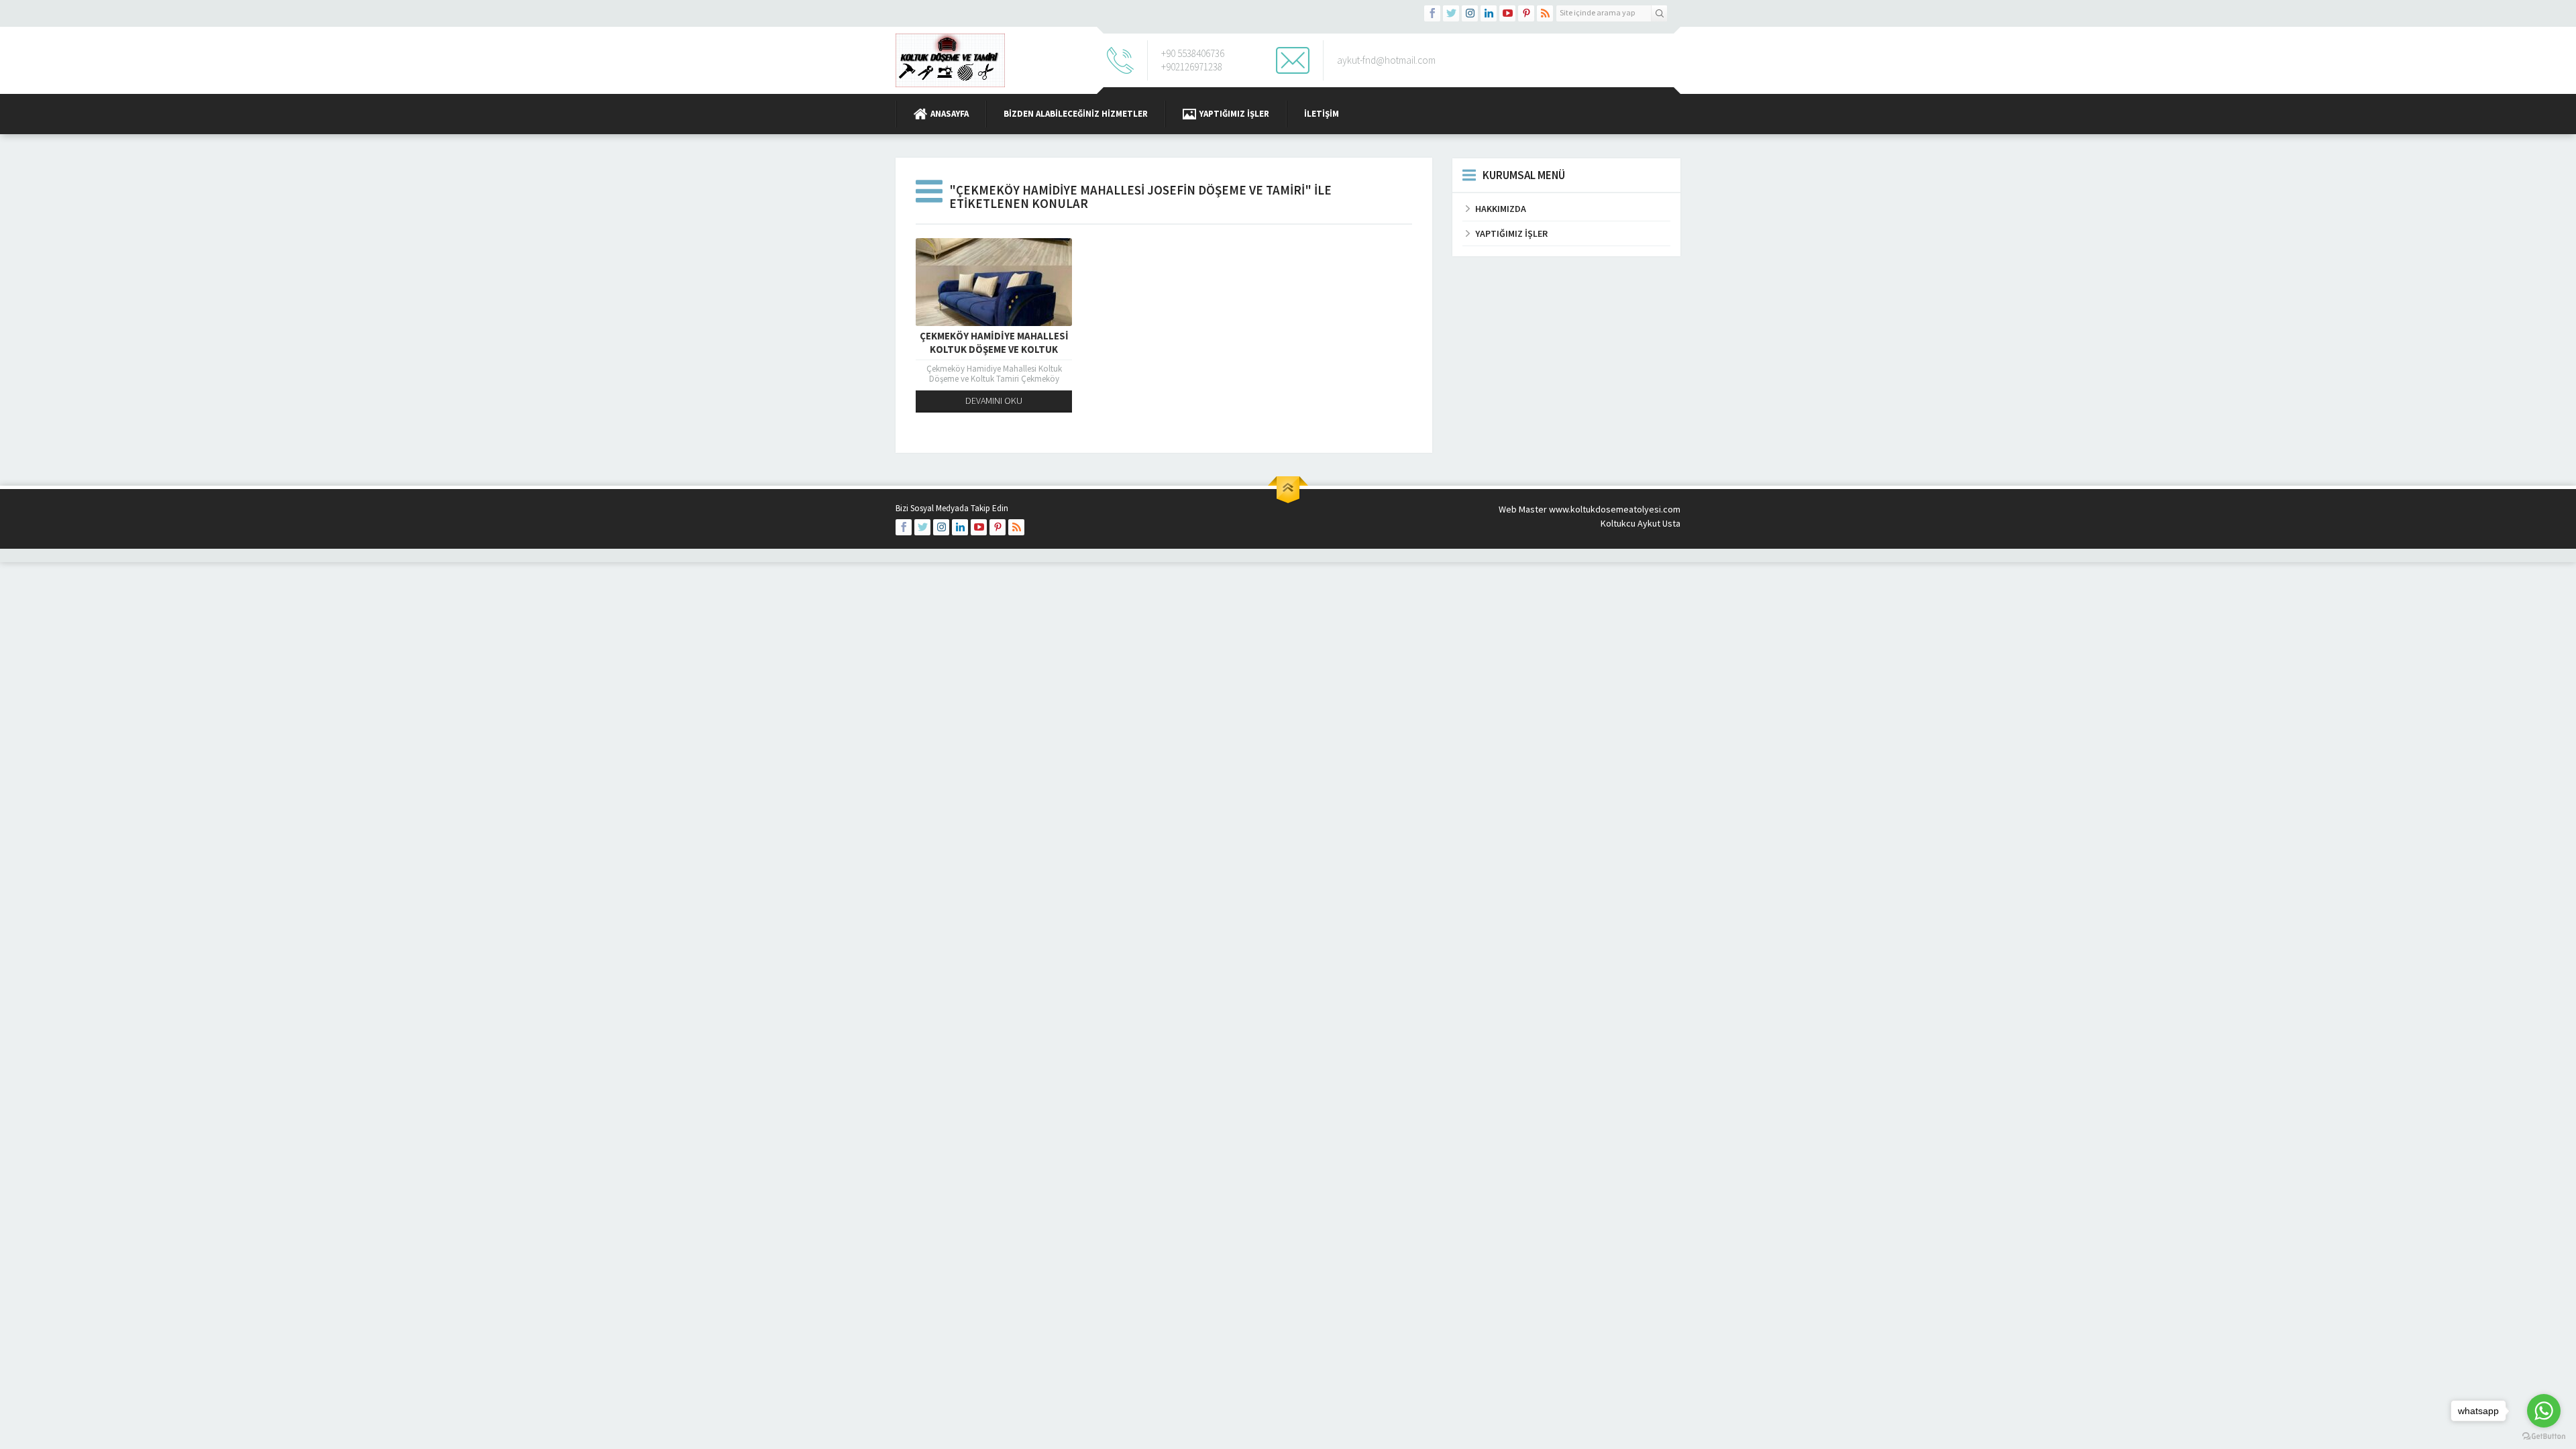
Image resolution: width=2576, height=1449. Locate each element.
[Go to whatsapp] (2544, 1411)
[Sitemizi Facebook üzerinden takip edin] (1432, 13)
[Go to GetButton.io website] (2544, 1436)
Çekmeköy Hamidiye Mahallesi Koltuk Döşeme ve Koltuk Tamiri (994, 349)
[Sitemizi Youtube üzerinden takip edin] (1507, 13)
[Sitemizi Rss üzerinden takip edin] (1545, 13)
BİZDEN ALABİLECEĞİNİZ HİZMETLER (1076, 114)
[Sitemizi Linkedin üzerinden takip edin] (1489, 13)
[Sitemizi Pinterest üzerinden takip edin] (1526, 13)
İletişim (1322, 114)
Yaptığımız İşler (1234, 114)
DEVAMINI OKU (994, 400)
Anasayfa (950, 114)
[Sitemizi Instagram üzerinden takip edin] (1470, 13)
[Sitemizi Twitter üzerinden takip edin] (1451, 13)
